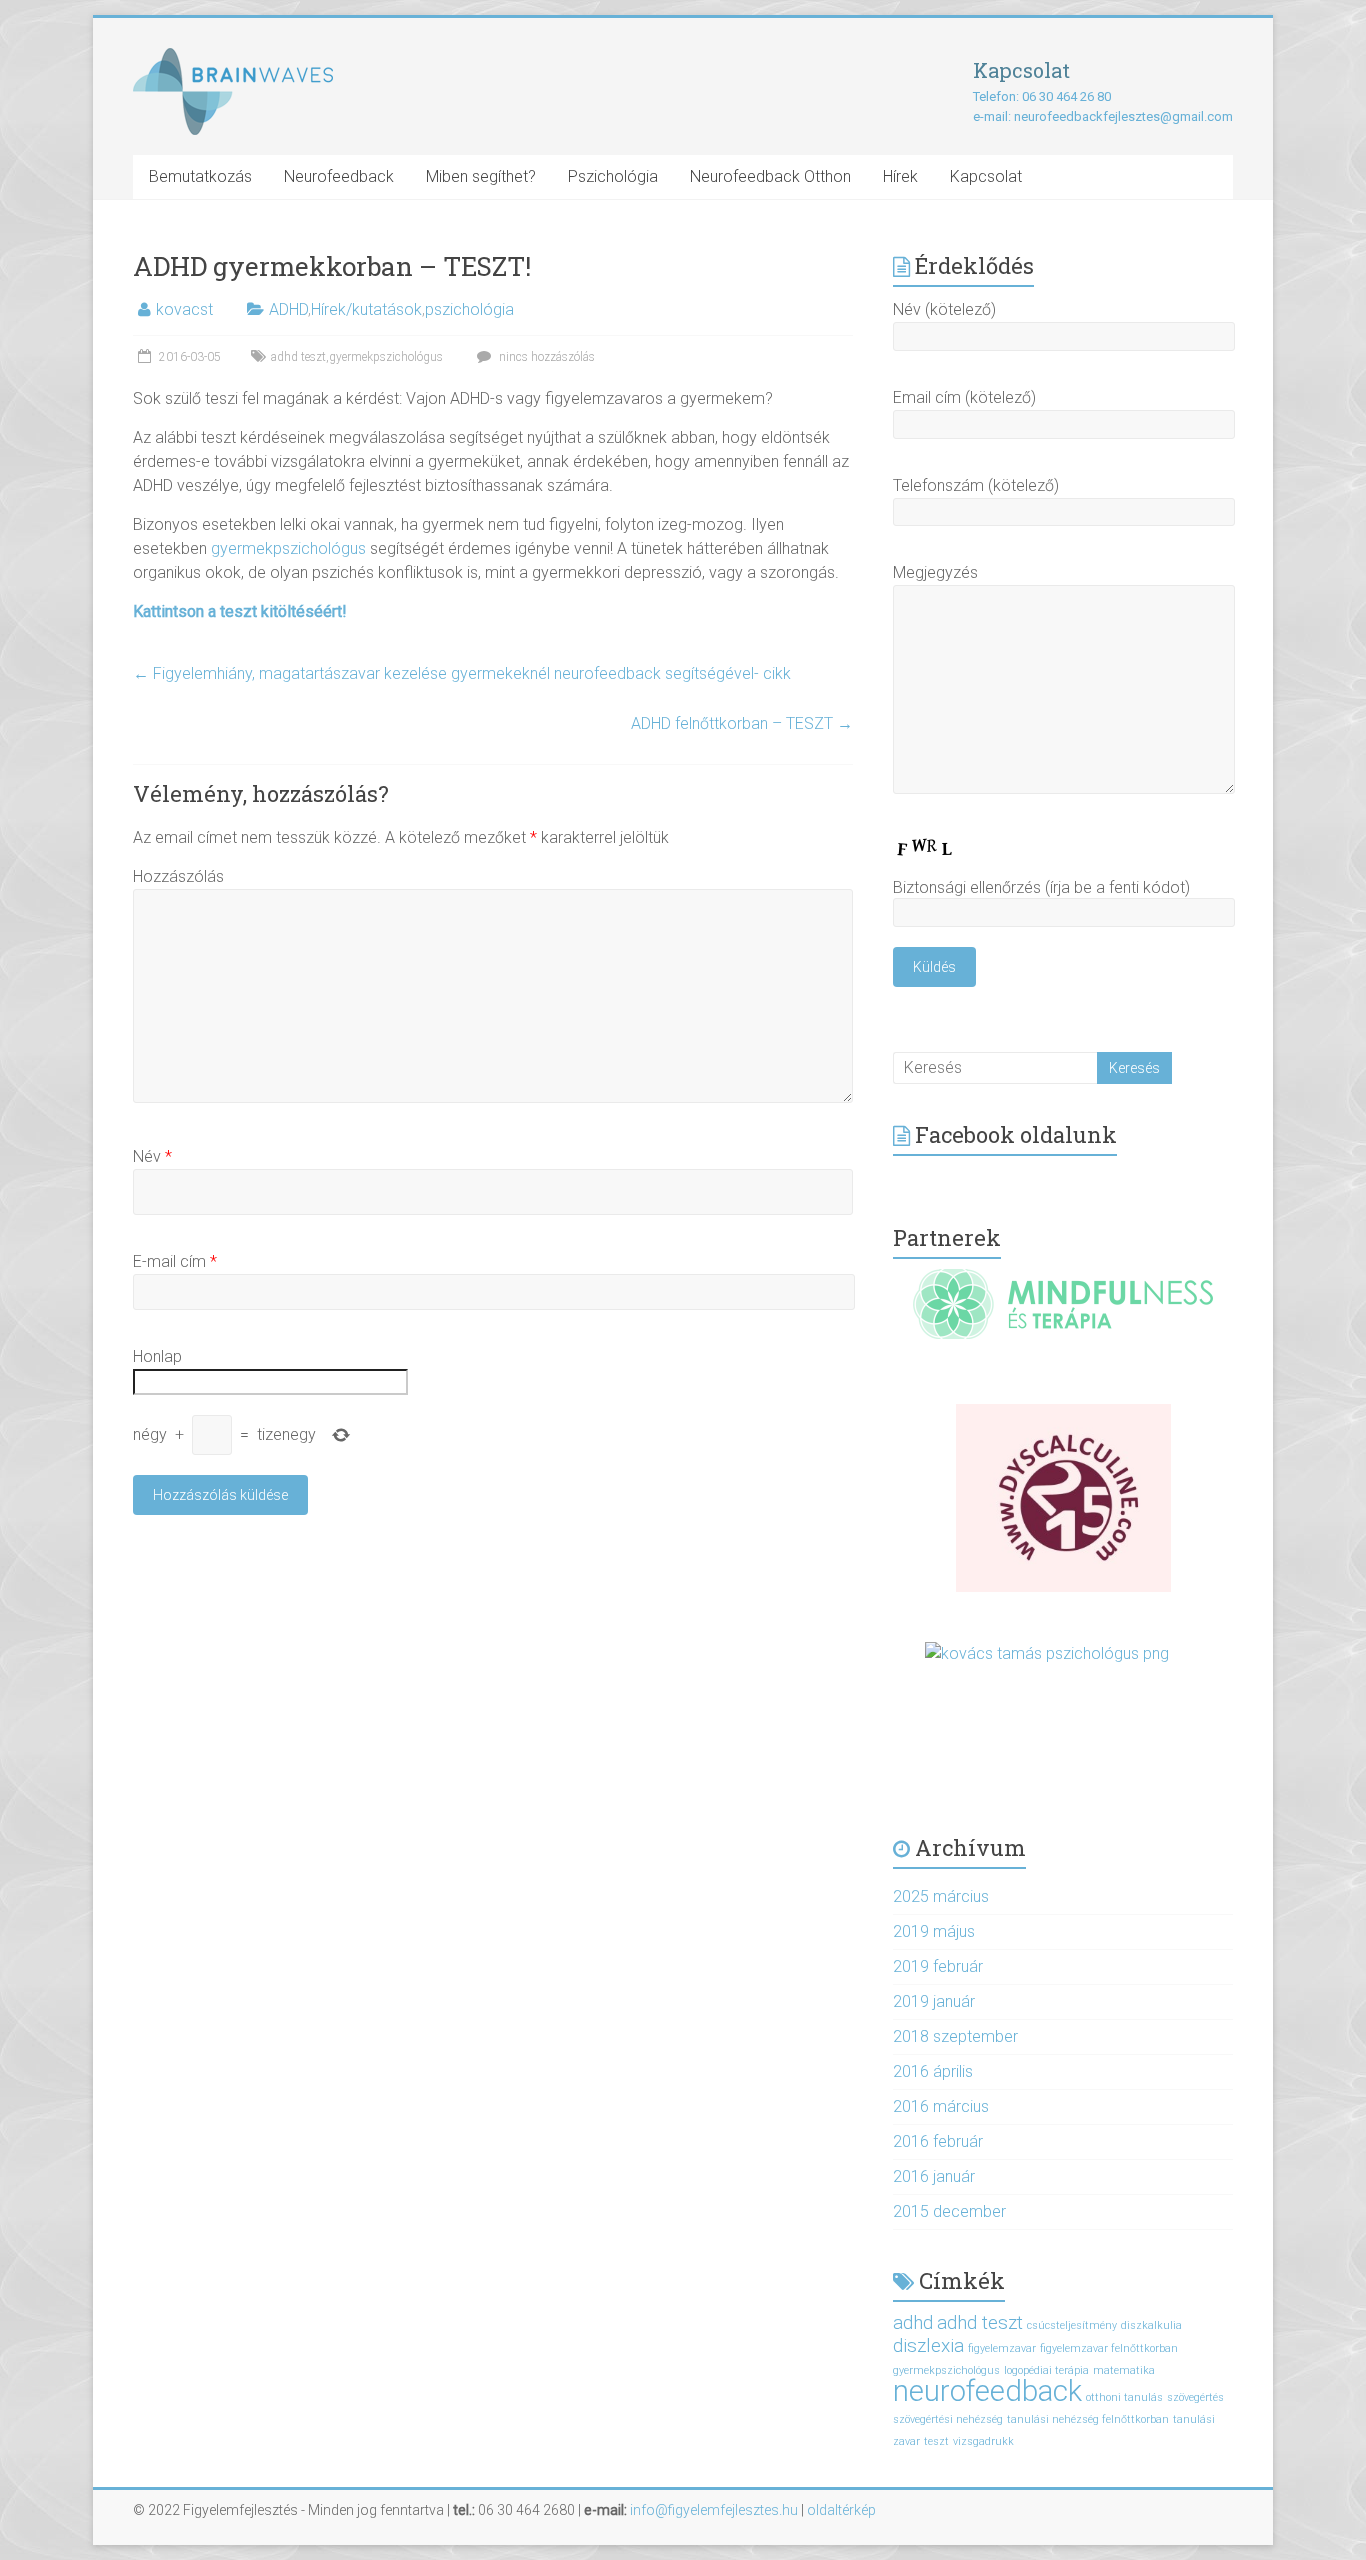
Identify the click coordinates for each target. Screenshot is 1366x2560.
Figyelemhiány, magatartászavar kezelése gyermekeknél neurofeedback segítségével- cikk (462, 673)
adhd (913, 2322)
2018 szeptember (955, 2036)
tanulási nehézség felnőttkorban (1088, 2419)
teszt (936, 2441)
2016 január (934, 2176)
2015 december (949, 2211)
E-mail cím (175, 1261)
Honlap (157, 1356)
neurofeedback (987, 2391)
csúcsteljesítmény (1072, 2325)
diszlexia (928, 2345)
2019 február (938, 1966)
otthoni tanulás (1124, 2397)
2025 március (941, 1896)
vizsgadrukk (983, 2441)
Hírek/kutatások (366, 309)
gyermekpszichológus (386, 357)
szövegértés (1195, 2397)
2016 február (938, 2141)
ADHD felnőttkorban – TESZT (742, 723)
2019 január (934, 2001)
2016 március (941, 2106)
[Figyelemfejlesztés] (233, 57)
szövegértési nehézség (948, 2419)
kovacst (184, 309)
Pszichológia (613, 176)
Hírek (900, 176)
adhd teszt (298, 357)
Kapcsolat (986, 176)
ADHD (288, 309)
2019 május (934, 1931)
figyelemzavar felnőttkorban (1109, 2348)
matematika (1124, 2370)
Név (152, 1156)
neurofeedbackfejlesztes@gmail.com (1123, 116)
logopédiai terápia (1046, 2370)
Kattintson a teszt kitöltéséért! (240, 611)
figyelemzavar (1002, 2348)
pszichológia (469, 309)
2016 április (933, 2071)
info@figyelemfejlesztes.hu (714, 2510)
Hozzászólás (178, 876)
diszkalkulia (1151, 2325)
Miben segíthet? (481, 176)
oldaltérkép (841, 2510)
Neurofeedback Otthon (770, 176)
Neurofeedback (339, 176)
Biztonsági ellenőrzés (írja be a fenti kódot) (1041, 887)
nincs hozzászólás (545, 357)
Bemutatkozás (200, 176)
